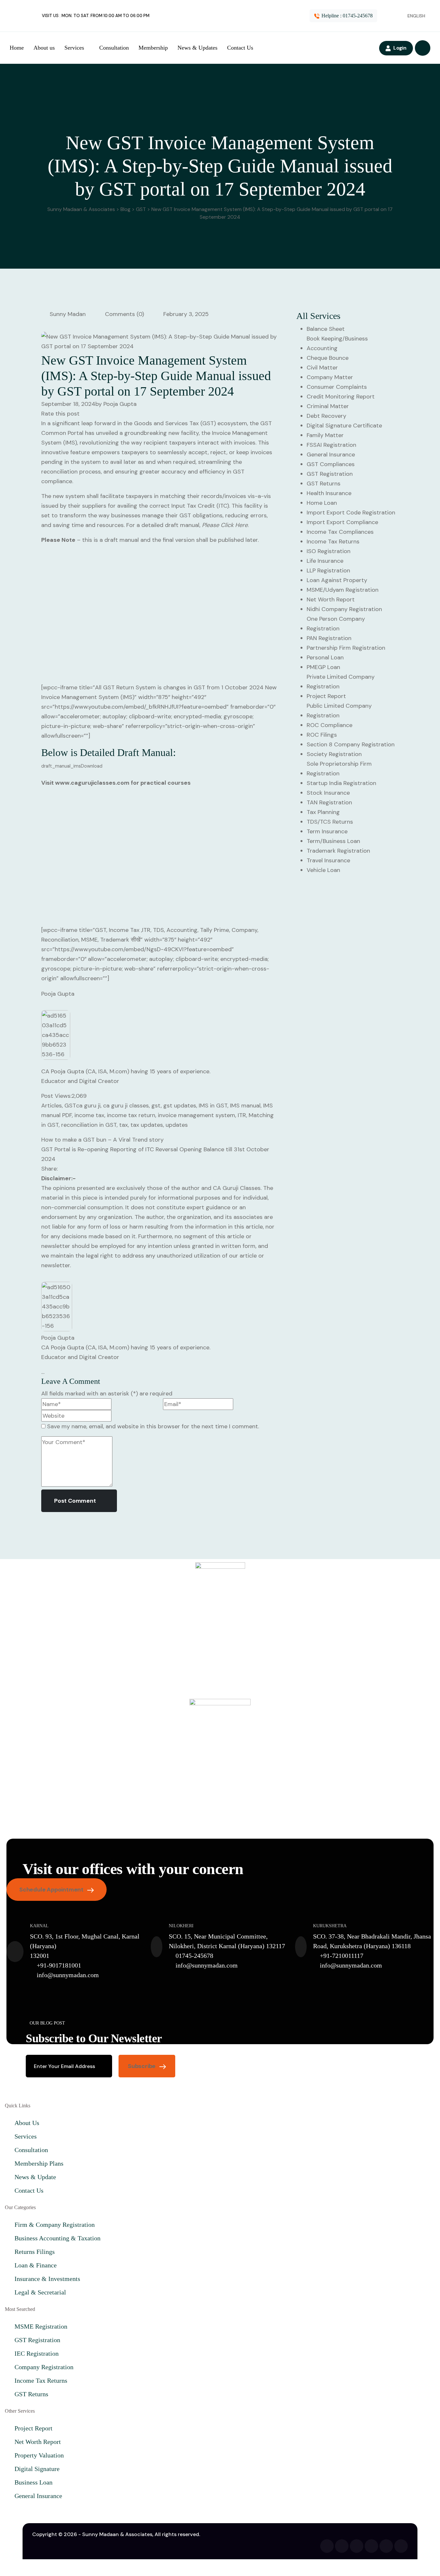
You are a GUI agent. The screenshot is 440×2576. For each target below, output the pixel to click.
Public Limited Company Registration (339, 711)
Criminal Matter (328, 406)
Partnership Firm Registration (346, 648)
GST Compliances (331, 464)
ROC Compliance (330, 725)
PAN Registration (329, 638)
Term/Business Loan (333, 841)
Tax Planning (323, 812)
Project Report (326, 696)
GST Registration (330, 474)
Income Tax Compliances (340, 532)
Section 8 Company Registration (351, 744)
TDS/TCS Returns (330, 822)
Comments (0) (124, 314)
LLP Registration (328, 570)
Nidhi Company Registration (344, 609)
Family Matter (325, 435)
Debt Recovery (326, 416)
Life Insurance (325, 561)
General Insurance (331, 455)
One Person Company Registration (336, 624)
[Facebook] (327, 2546)
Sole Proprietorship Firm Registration (339, 769)
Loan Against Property (337, 580)
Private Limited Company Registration (341, 682)
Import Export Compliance (342, 522)
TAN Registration (329, 802)
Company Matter (330, 377)
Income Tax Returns (333, 541)
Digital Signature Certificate (344, 426)
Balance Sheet (326, 329)
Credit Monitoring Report (341, 397)
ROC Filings (322, 735)
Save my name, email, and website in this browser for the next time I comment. (153, 1426)
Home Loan (322, 503)
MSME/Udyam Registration (343, 590)
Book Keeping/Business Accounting (337, 343)
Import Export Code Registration (351, 512)
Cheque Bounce (328, 358)
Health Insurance (329, 493)
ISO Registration (329, 551)
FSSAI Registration (331, 445)
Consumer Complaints (337, 387)
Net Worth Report (331, 599)
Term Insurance (327, 831)
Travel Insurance (328, 860)
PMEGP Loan (323, 667)
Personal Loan (325, 657)
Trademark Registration (338, 851)
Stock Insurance (328, 793)
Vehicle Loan (323, 870)
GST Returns (324, 484)
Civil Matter (322, 368)
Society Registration (334, 754)
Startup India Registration (341, 783)
